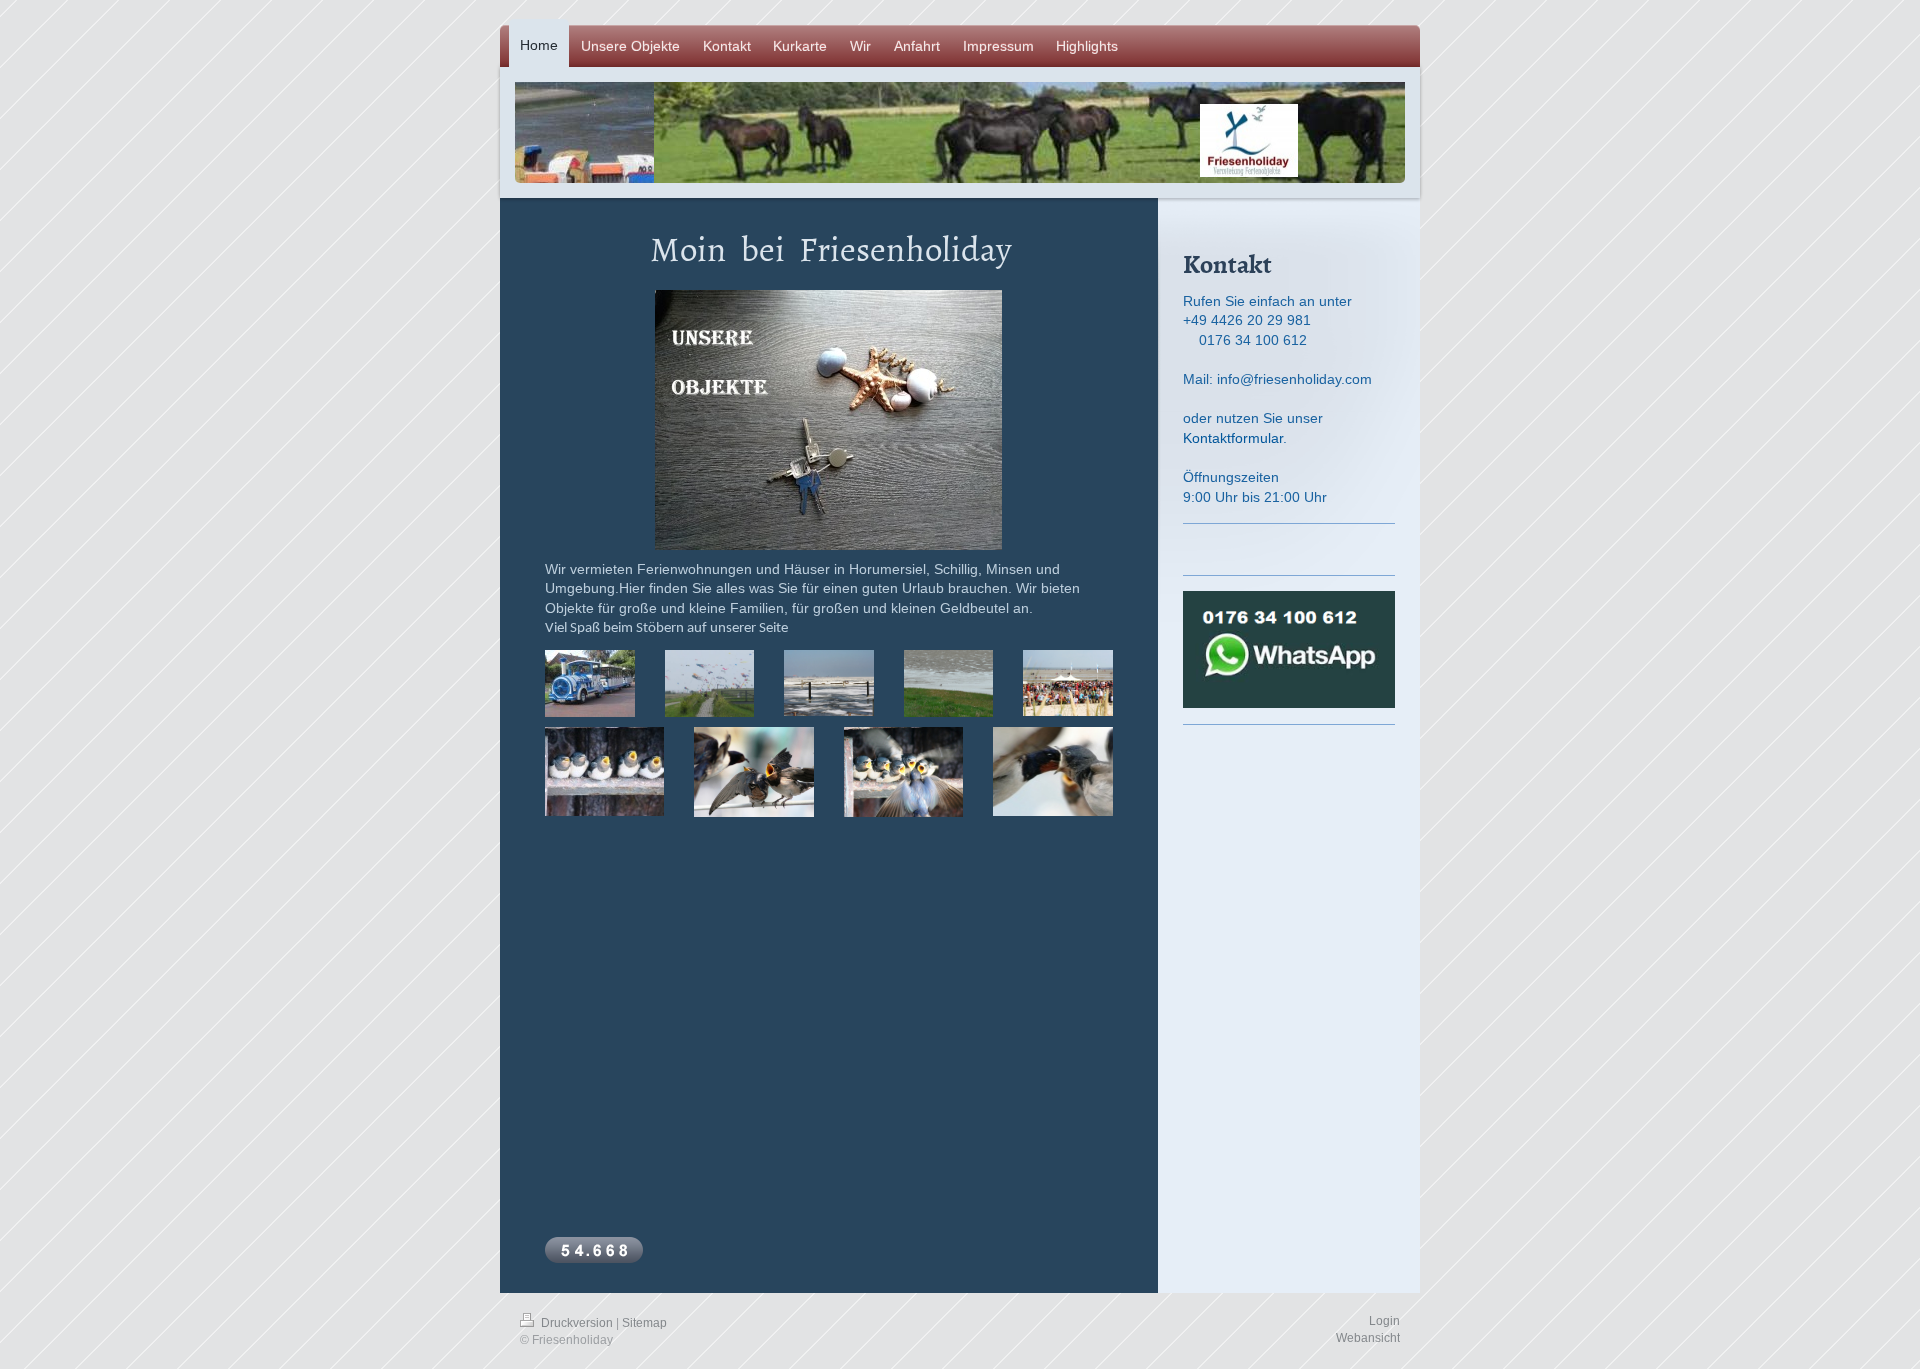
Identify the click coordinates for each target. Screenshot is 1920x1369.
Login (1384, 1321)
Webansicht (1368, 1338)
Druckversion (577, 1323)
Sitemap (644, 1323)
